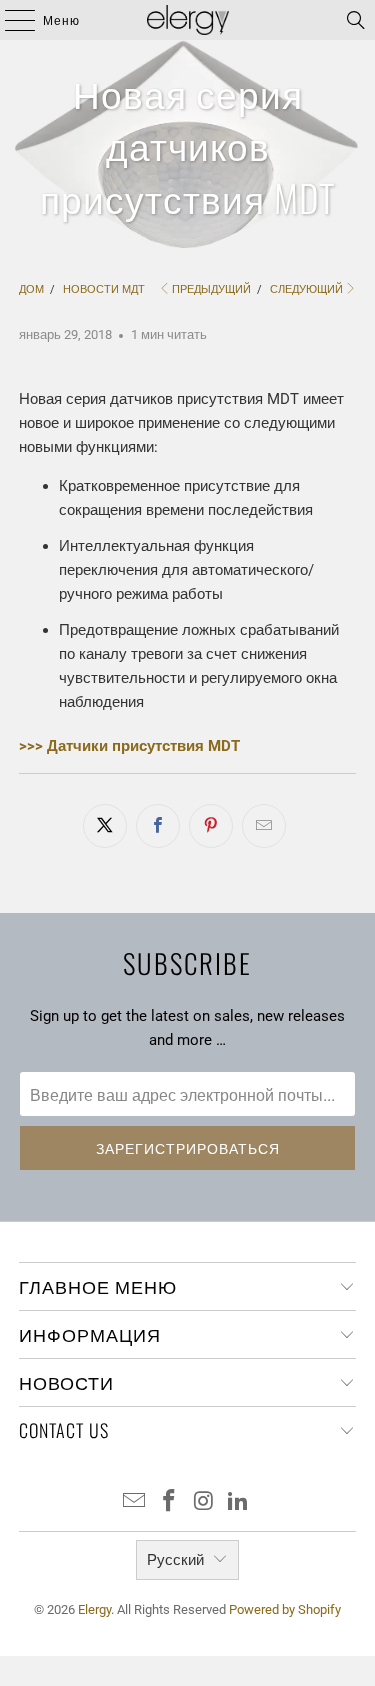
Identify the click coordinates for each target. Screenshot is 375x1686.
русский (175, 1560)
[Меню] (10, 20)
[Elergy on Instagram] (204, 1502)
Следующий (306, 289)
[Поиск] (356, 20)
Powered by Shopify (285, 1609)
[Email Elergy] (135, 1502)
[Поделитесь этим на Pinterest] (211, 826)
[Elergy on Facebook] (169, 1502)
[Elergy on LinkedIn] (239, 1502)
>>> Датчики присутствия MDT (129, 746)
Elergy (94, 1609)
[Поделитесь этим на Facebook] (158, 826)
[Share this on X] (105, 826)
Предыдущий (211, 289)
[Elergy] (188, 20)
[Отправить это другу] (264, 826)
